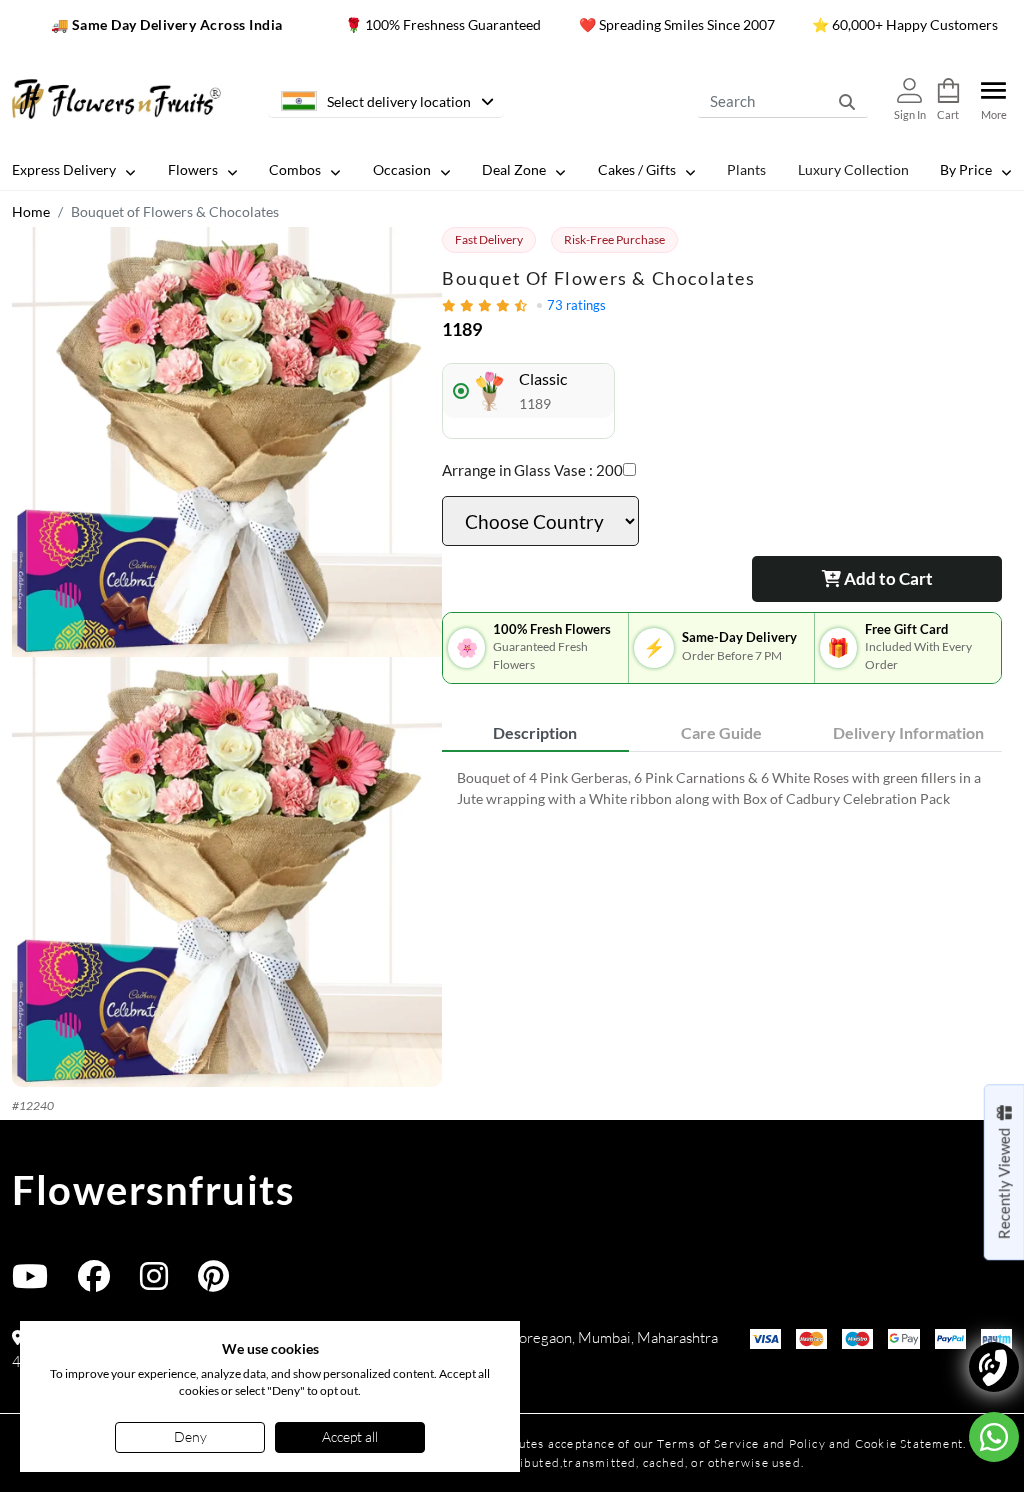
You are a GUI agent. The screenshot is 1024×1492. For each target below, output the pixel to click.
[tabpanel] (722, 788)
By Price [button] (966, 169)
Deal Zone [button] (514, 169)
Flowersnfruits (153, 1190)
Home (31, 211)
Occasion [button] (402, 169)
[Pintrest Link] (213, 1282)
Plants (746, 169)
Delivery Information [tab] (908, 732)
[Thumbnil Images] (227, 442)
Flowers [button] (193, 169)
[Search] (847, 101)
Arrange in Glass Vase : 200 (532, 470)
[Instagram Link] (154, 1282)
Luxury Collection (853, 169)
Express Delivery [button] (64, 169)
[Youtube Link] (30, 1282)
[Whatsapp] (994, 1437)
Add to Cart (887, 578)
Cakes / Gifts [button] (637, 169)
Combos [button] (295, 169)
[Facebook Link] (94, 1282)
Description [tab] (535, 732)
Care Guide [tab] (721, 732)
